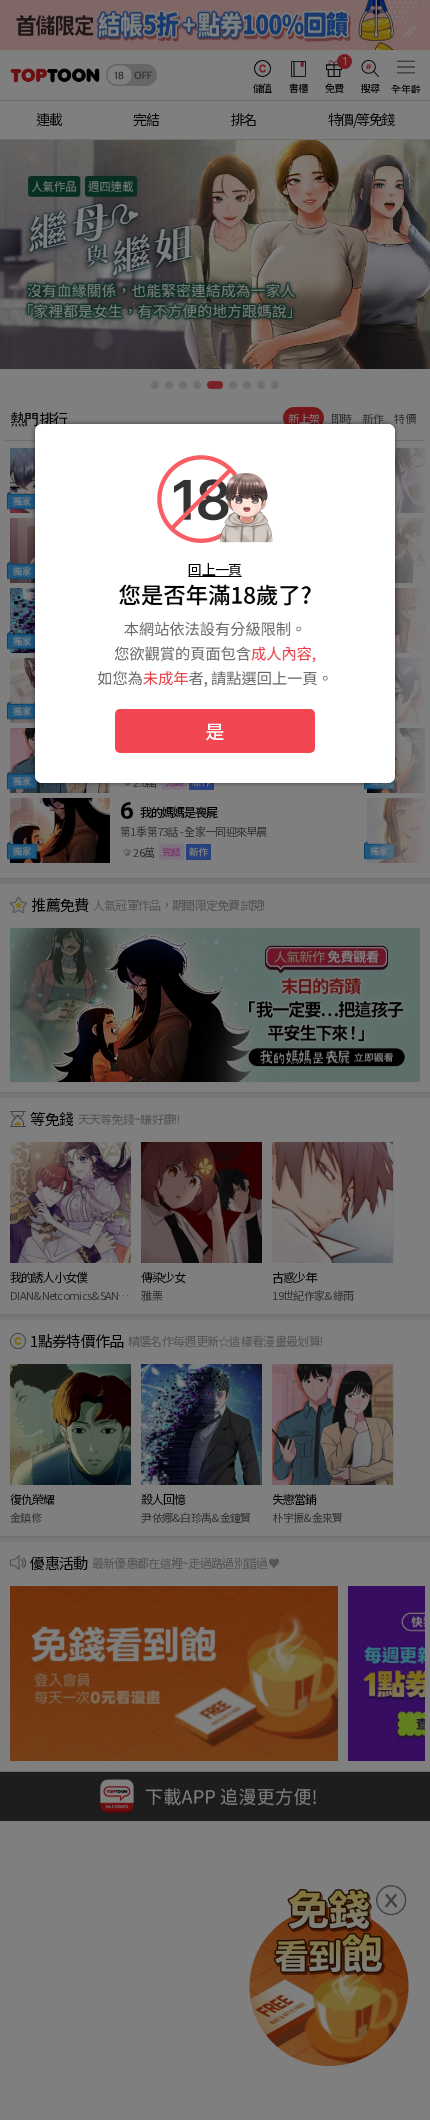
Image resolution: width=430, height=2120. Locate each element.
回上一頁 (214, 569)
